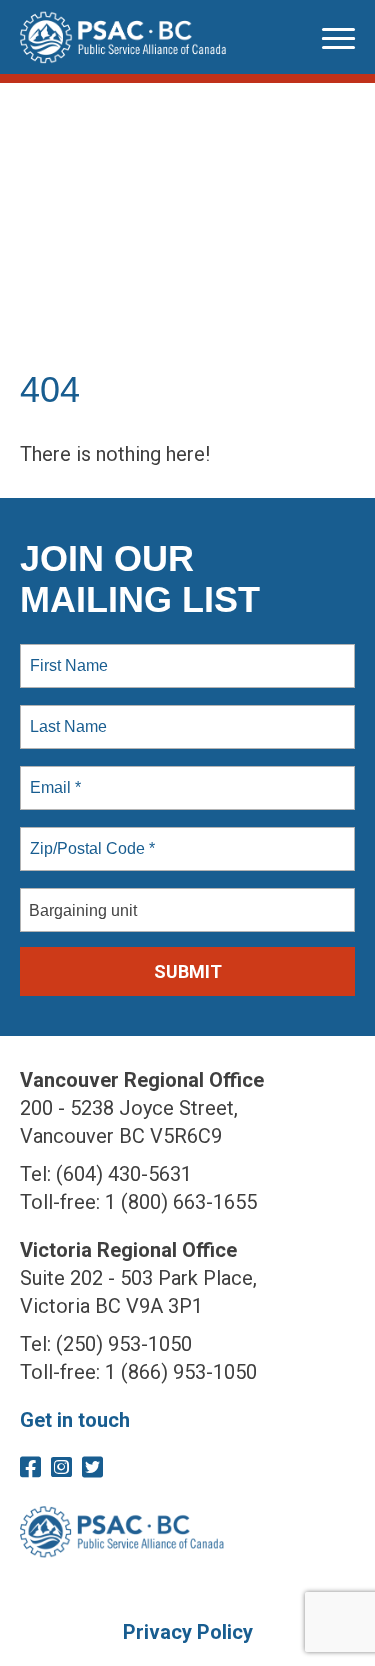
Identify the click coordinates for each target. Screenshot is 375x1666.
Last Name (65, 715)
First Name (67, 654)
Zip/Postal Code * (88, 837)
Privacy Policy (188, 1632)
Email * (53, 776)
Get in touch (75, 1420)
